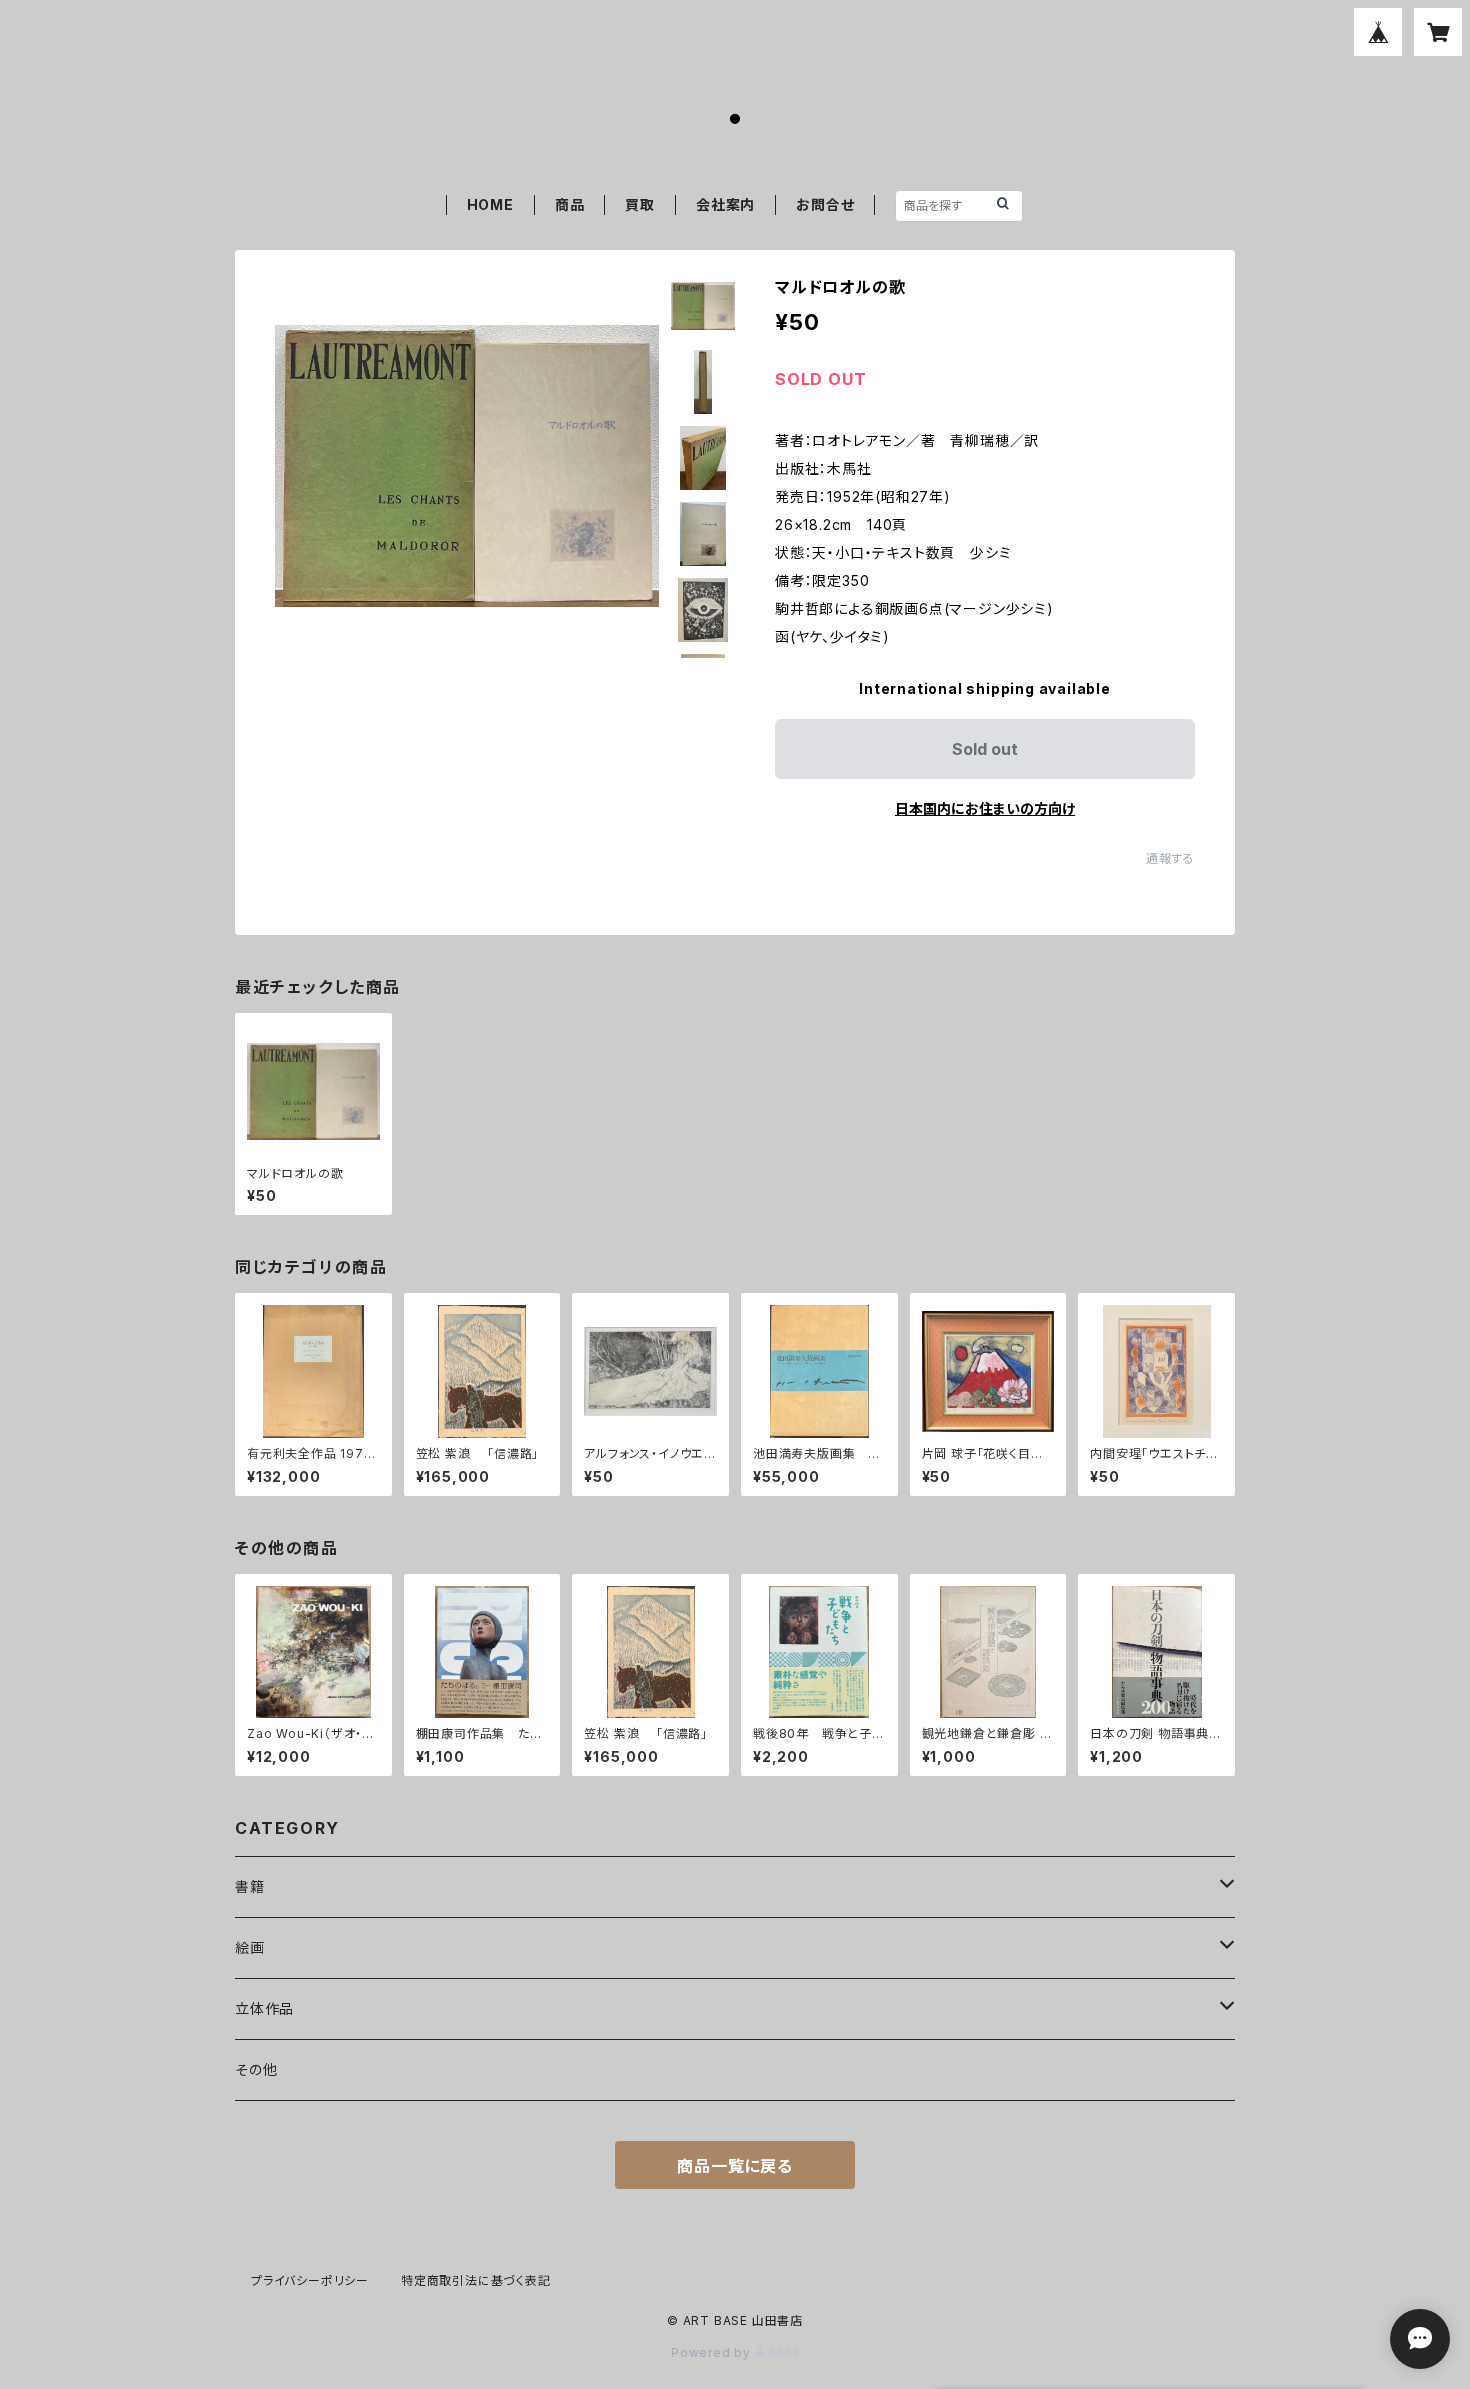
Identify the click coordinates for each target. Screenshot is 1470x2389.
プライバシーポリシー (310, 2280)
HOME (490, 204)
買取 (640, 204)
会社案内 (725, 204)
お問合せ (825, 204)
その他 (256, 2069)
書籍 (250, 1886)
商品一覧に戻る (735, 2166)
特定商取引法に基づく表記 (476, 2280)
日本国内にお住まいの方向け (985, 808)
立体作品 (264, 2008)
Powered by (713, 2352)
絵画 (250, 1947)
